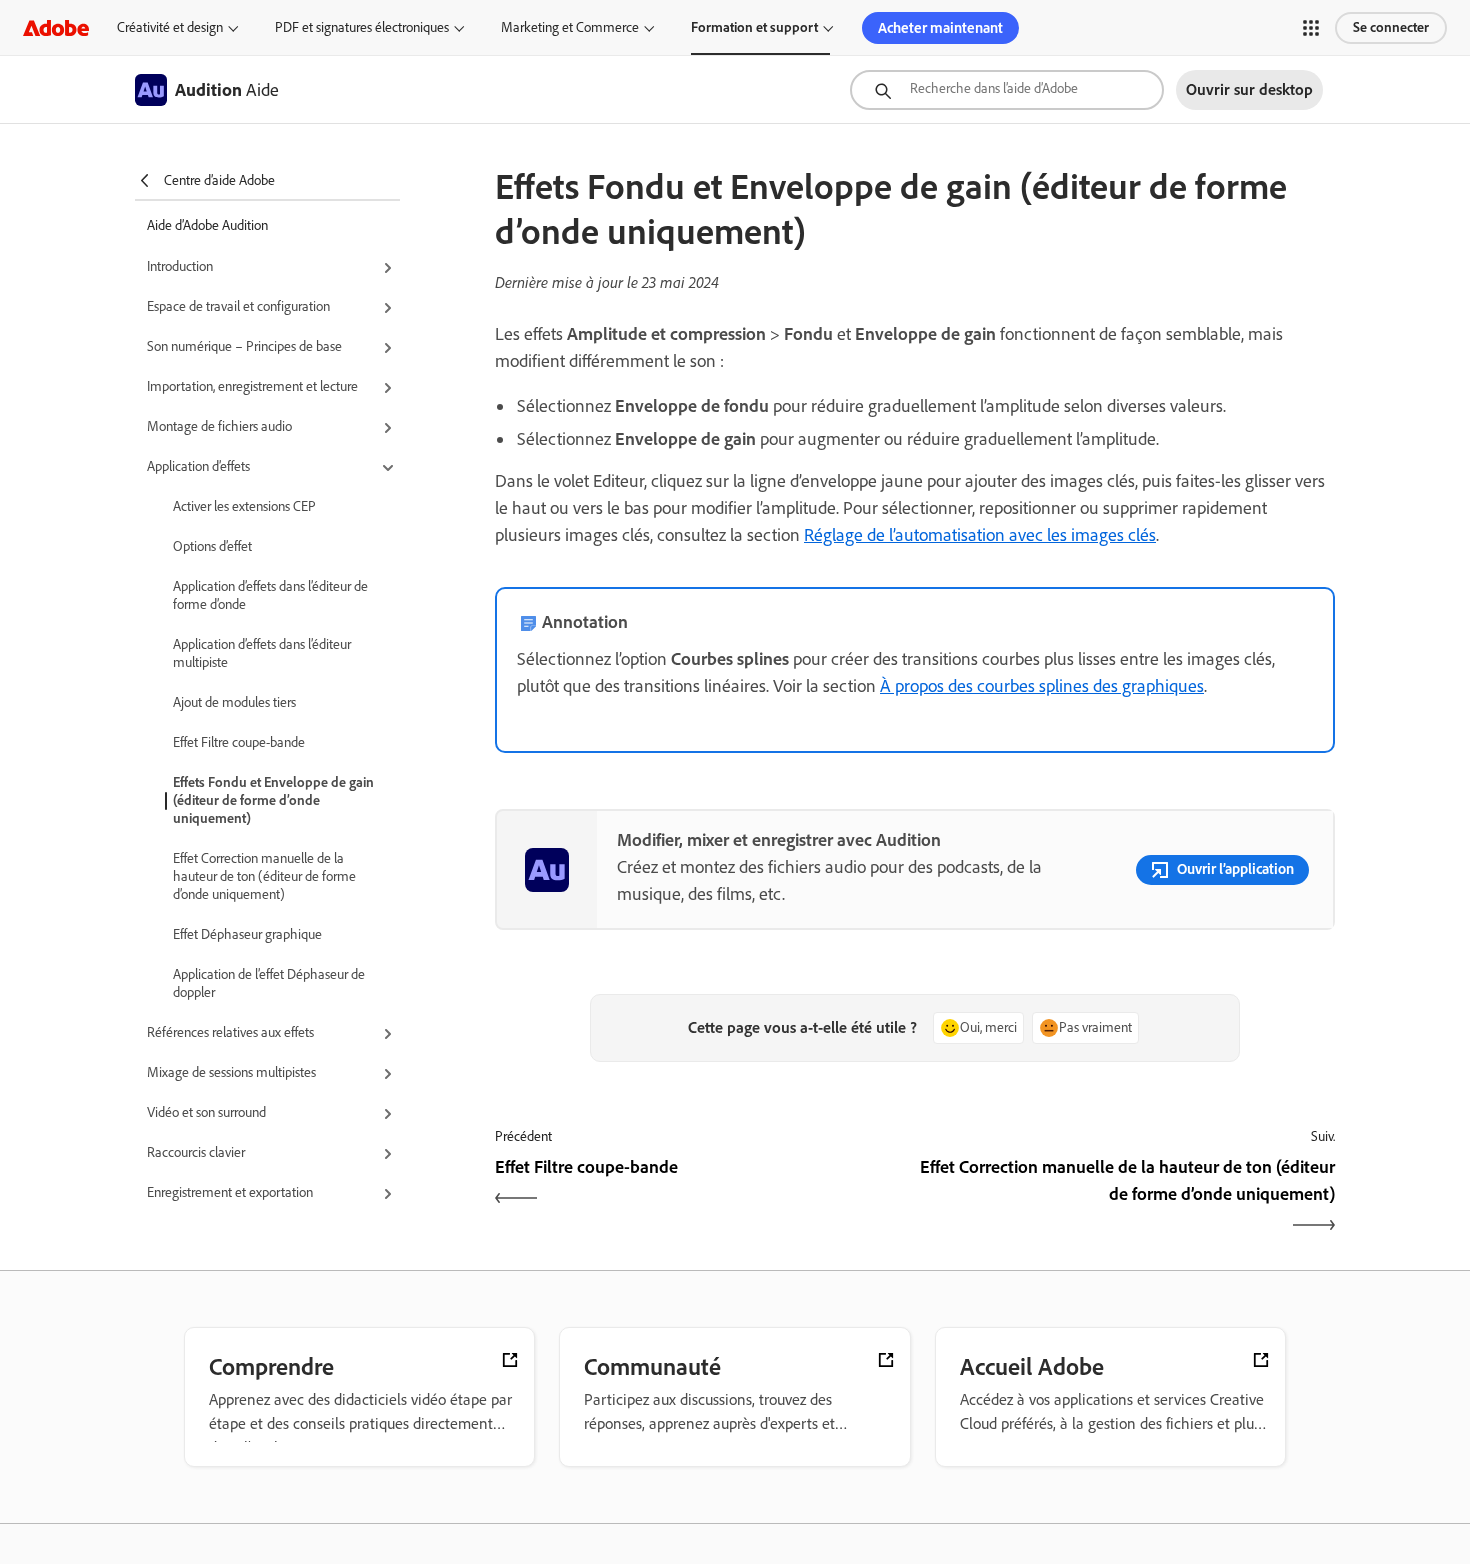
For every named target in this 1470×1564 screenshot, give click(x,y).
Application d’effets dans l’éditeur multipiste (262, 653)
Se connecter (1391, 27)
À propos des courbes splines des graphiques (1042, 686)
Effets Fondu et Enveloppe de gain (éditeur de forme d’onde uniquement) (273, 800)
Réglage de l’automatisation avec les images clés (980, 535)
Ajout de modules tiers (234, 702)
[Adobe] (56, 27)
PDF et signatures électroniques (362, 27)
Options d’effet (212, 546)
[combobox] (1007, 90)
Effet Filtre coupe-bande (239, 742)
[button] (1311, 28)
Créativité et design (170, 27)
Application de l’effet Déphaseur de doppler (269, 983)
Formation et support (754, 27)
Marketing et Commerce (570, 27)
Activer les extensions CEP (244, 506)
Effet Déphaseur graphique (247, 934)
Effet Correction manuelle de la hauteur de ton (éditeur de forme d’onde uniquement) (264, 876)
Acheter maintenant (940, 28)
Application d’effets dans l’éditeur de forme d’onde (270, 595)
